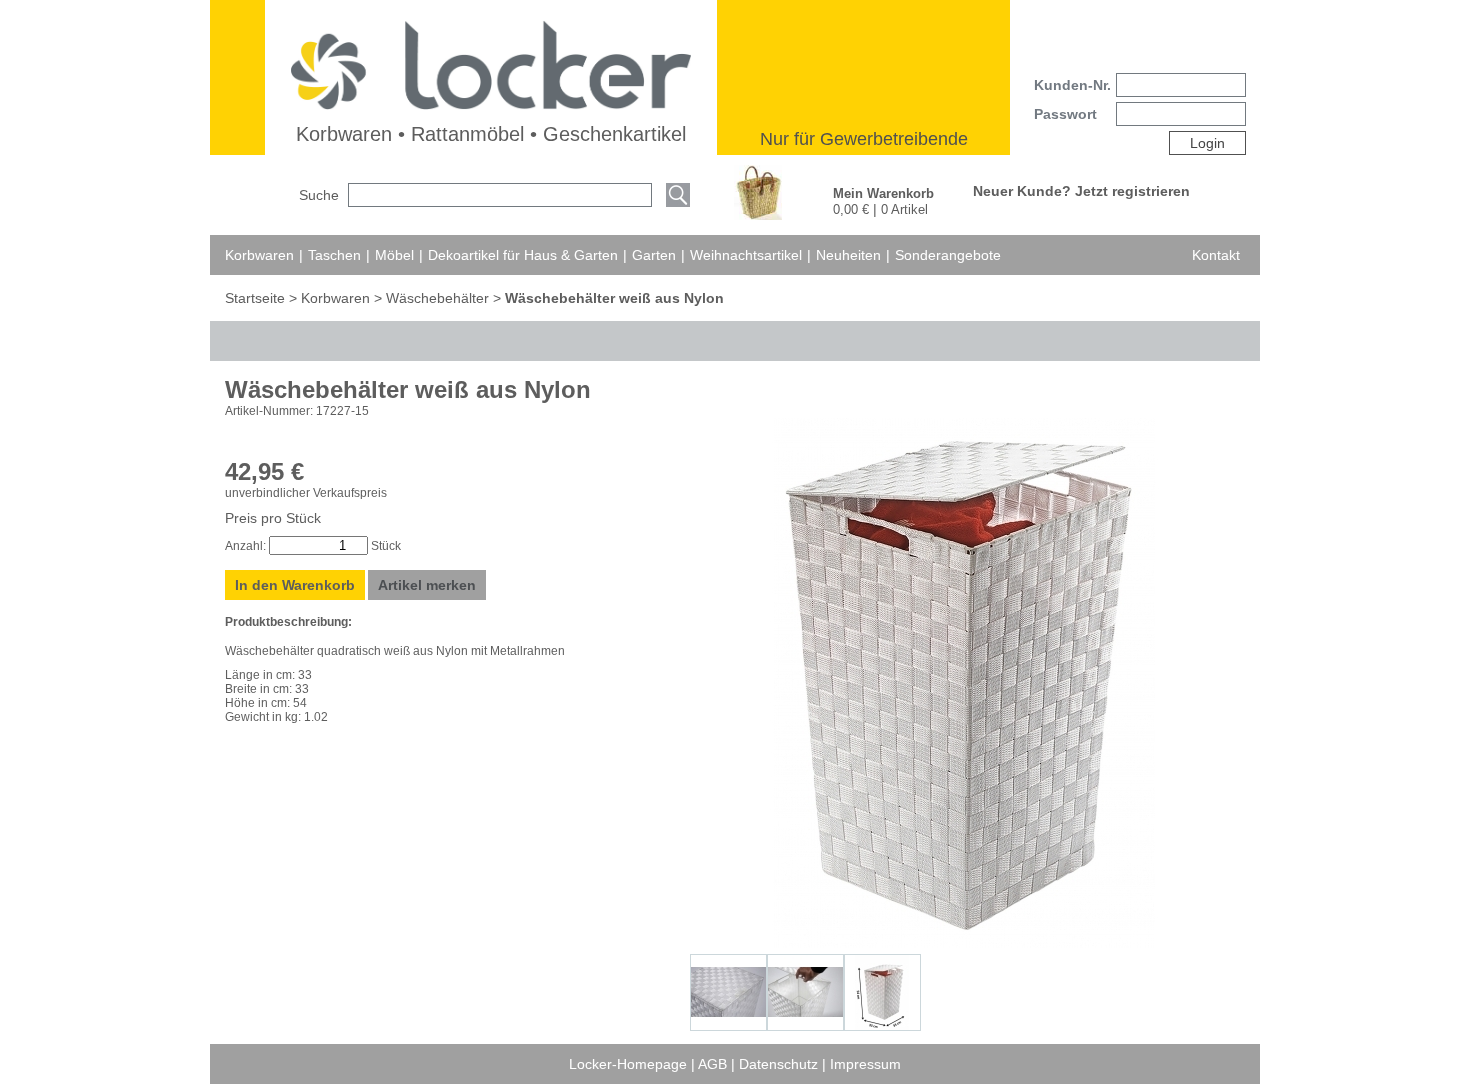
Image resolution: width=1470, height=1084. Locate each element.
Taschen (334, 255)
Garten (654, 255)
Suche (319, 195)
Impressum (865, 1064)
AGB (714, 1064)
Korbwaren (259, 255)
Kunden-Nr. (1072, 85)
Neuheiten (848, 255)
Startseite (257, 298)
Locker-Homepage (630, 1064)
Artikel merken (427, 585)
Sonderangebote (948, 255)
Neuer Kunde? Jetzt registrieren (1081, 191)
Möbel (394, 255)
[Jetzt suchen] (678, 196)
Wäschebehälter (437, 298)
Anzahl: (245, 546)
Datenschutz (780, 1064)
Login (1207, 143)
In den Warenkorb (295, 585)
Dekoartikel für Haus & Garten (523, 255)
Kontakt (1216, 255)
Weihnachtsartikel (746, 255)
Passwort (1065, 114)
